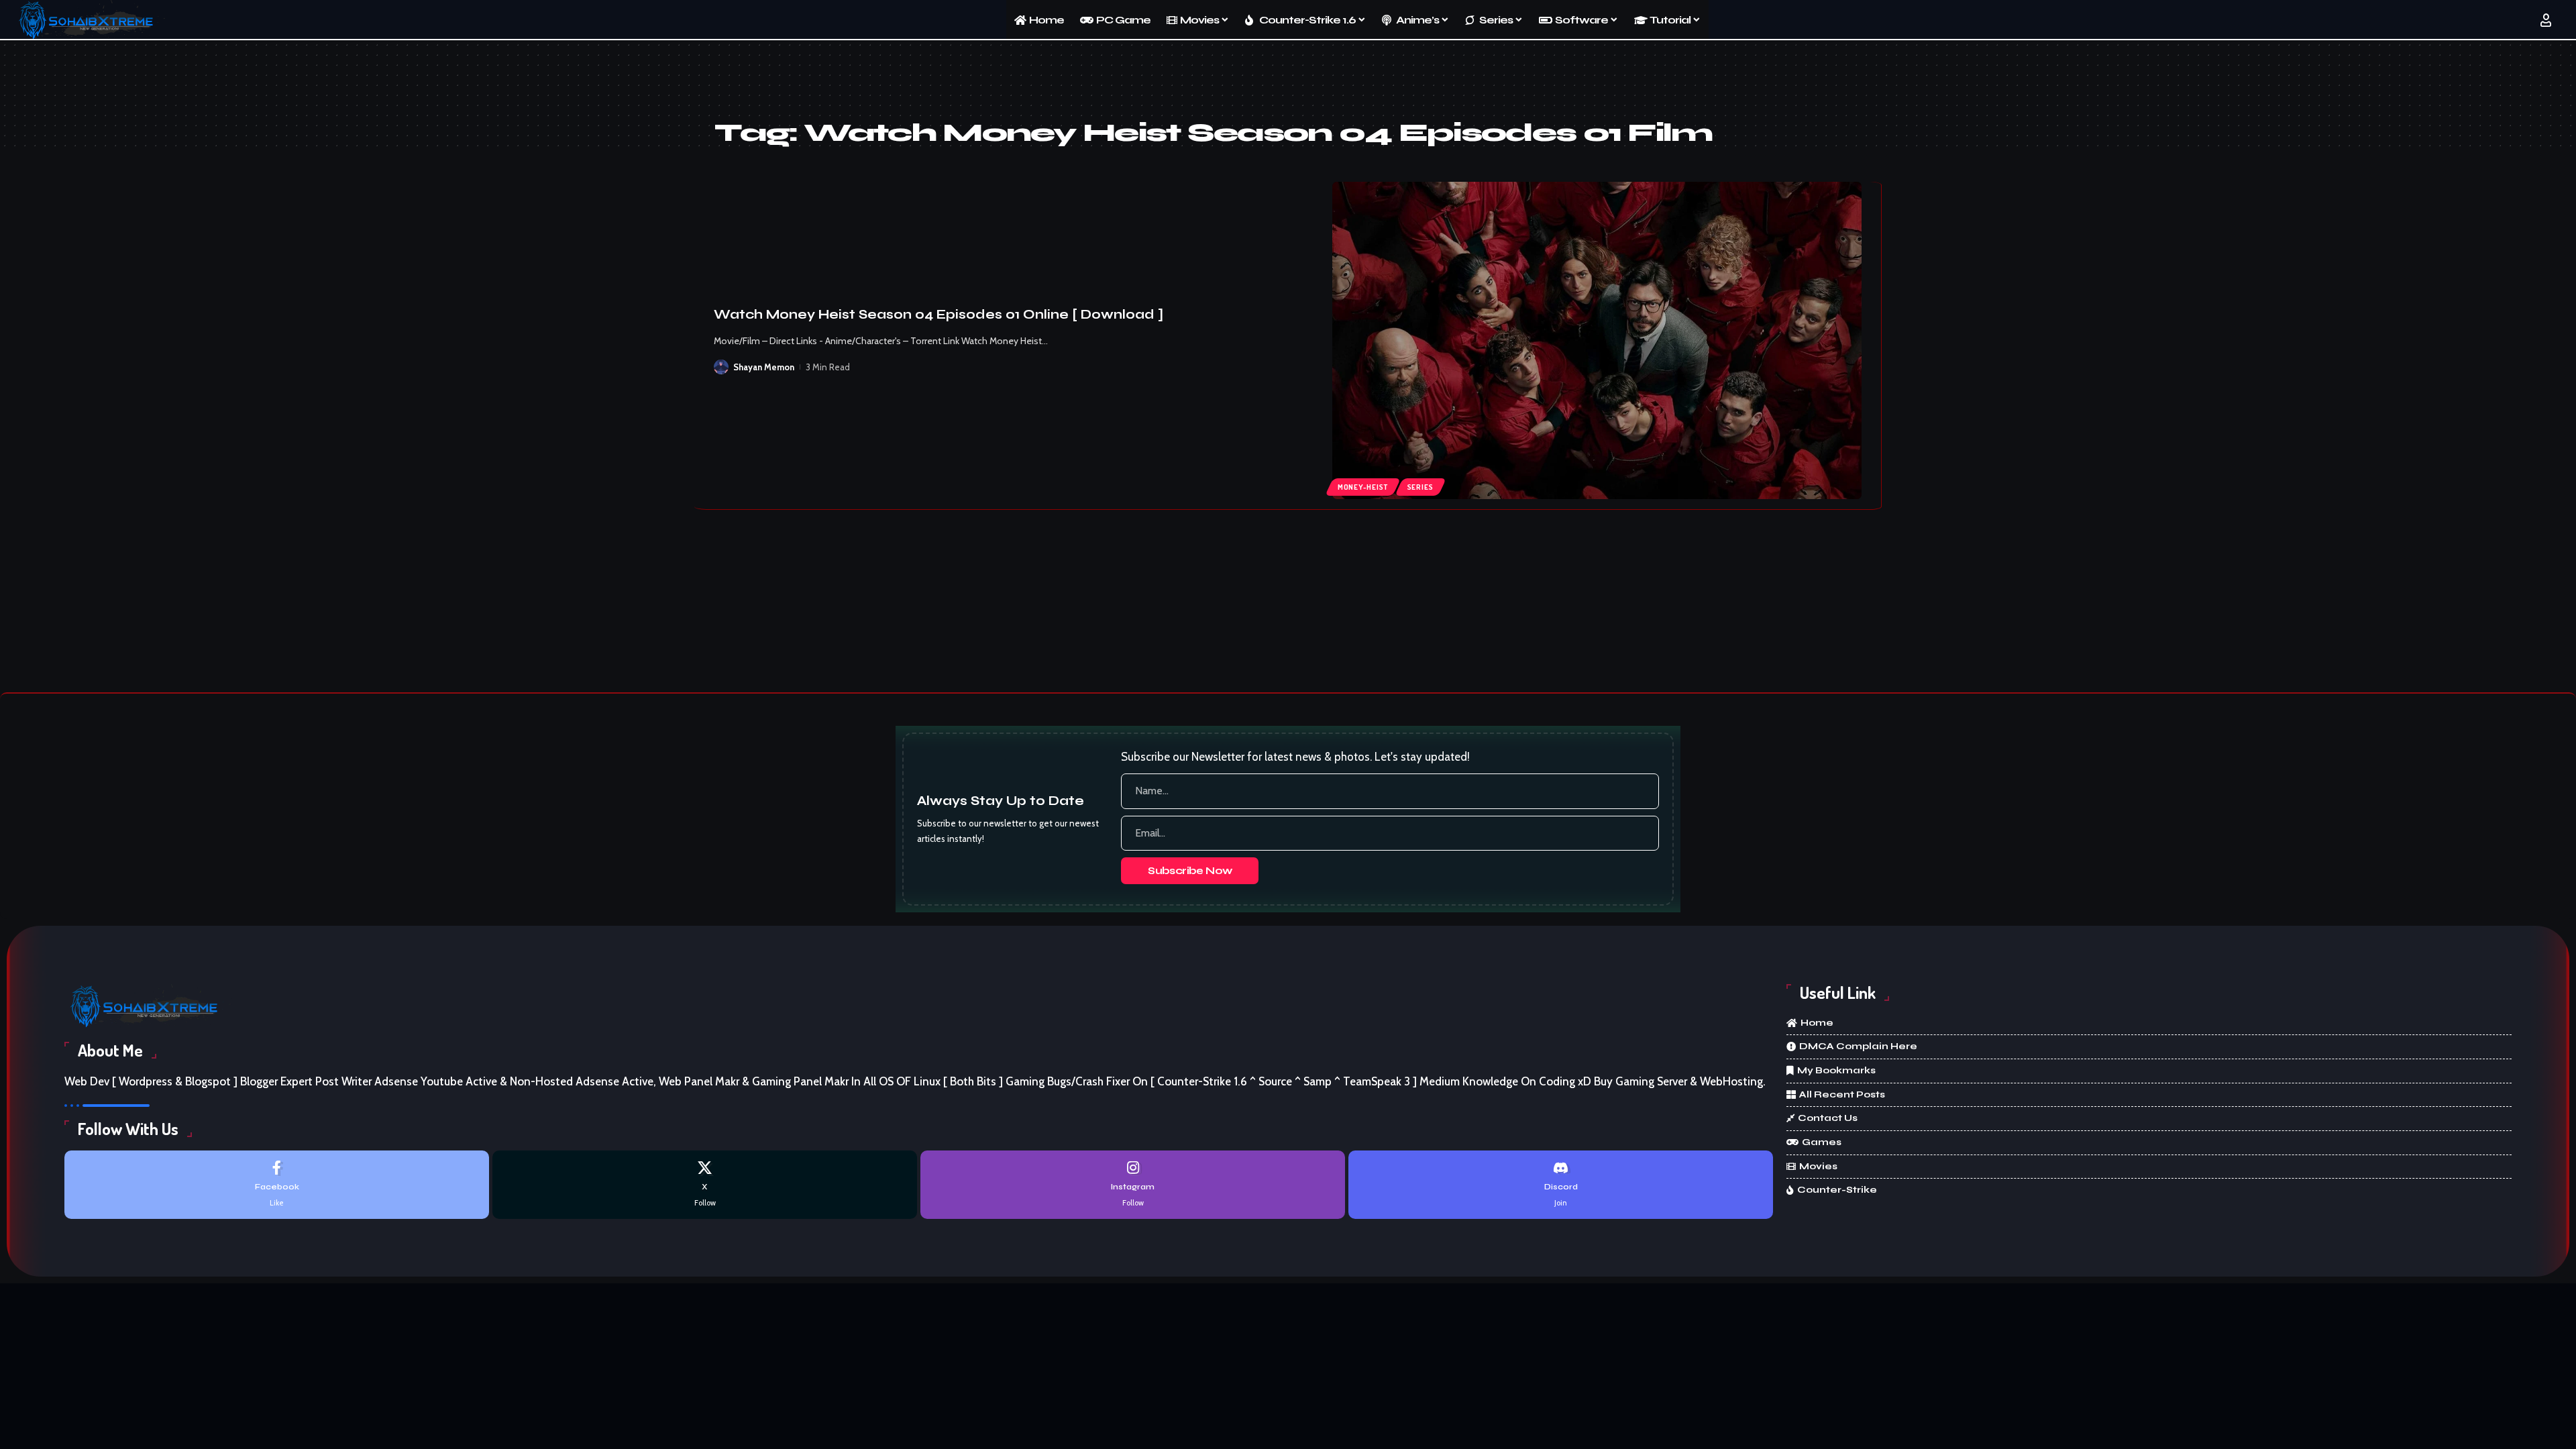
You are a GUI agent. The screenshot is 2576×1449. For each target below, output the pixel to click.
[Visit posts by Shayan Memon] (721, 367)
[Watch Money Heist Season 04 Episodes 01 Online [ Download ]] (1597, 341)
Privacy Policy (1223, 1426)
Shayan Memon (764, 367)
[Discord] (1561, 1184)
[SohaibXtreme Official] (90, 20)
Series (1420, 487)
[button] (1494, 1427)
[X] (705, 1184)
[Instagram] (1133, 1184)
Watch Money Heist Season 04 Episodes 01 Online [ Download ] (938, 314)
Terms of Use (1300, 1426)
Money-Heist (1362, 487)
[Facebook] (277, 1184)
